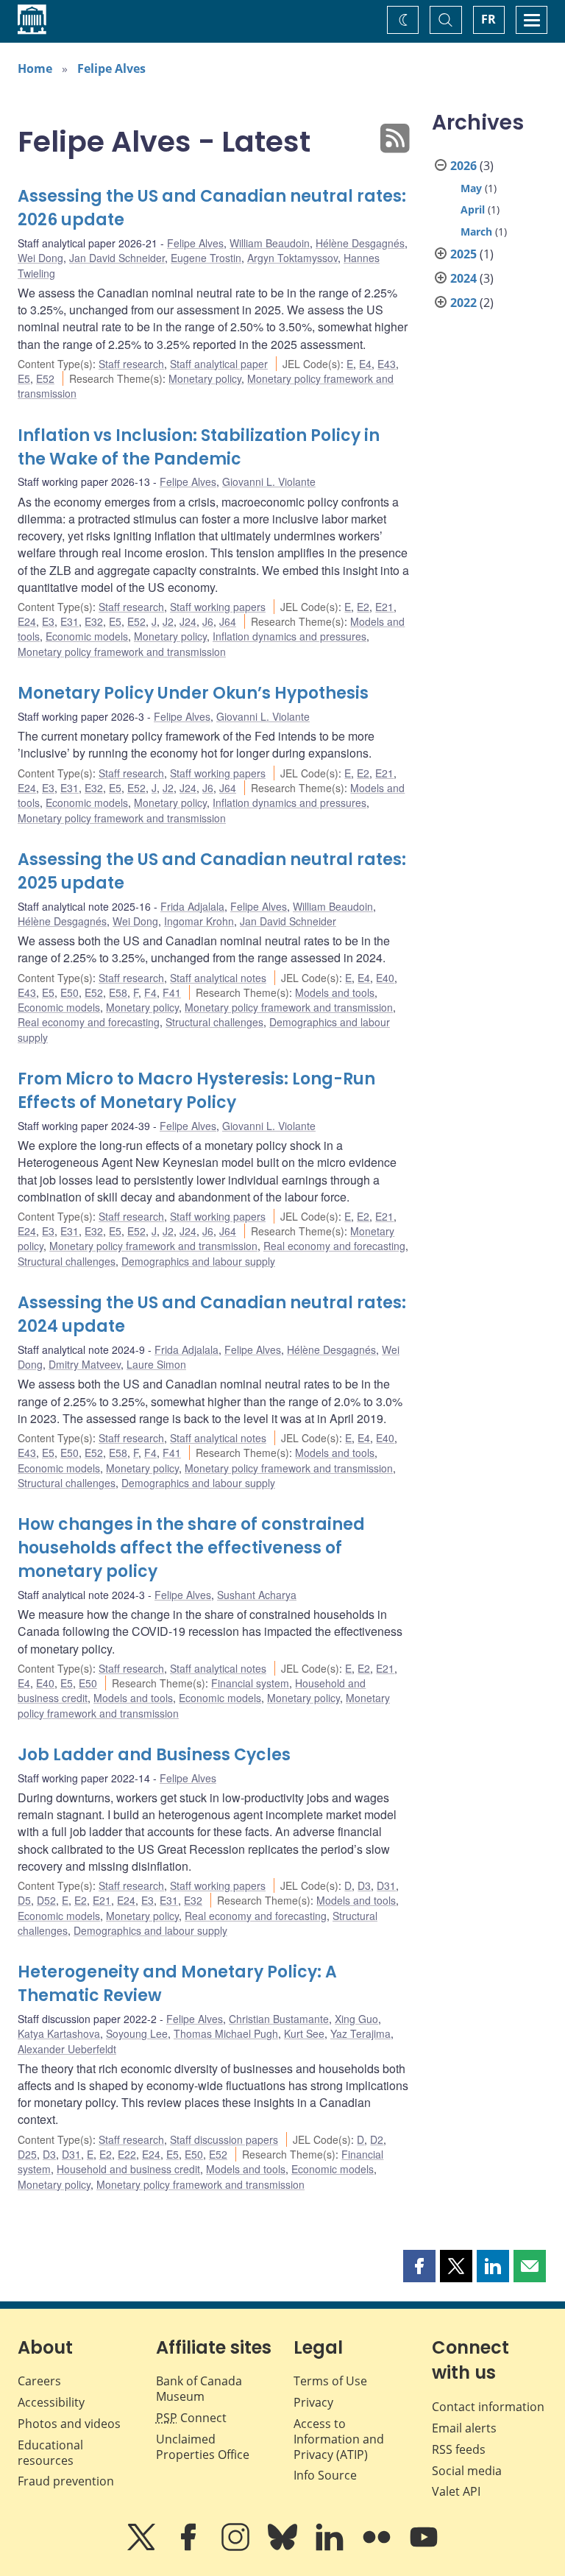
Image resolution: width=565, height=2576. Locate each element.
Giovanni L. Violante (269, 481)
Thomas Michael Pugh (226, 2033)
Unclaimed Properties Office (203, 2447)
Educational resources (50, 2453)
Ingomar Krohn (199, 921)
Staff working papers (218, 607)
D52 (46, 1900)
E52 (45, 378)
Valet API (456, 2491)
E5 (24, 378)
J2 (168, 621)
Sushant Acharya (257, 1595)
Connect (191, 2418)
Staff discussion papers (224, 2139)
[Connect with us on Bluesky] (284, 2547)
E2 (363, 607)
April (473, 209)
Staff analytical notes (218, 978)
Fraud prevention (66, 2481)
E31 (70, 621)
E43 (387, 364)
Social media (467, 2471)
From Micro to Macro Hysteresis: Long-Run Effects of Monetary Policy (196, 1091)
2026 (463, 166)
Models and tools (335, 992)
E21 (384, 607)
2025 (463, 254)
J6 (208, 621)
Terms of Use (330, 2381)
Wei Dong (40, 258)
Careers (39, 2381)
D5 (24, 1900)
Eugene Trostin (206, 258)
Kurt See (304, 2033)
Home (35, 68)
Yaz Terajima (360, 2033)
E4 (365, 364)
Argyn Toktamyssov (292, 258)
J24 (188, 621)
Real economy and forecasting (89, 1022)
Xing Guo (356, 2019)
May (471, 188)
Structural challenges (214, 1022)
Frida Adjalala (192, 906)
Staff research (131, 364)
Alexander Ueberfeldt (67, 2049)
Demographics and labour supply (198, 1261)
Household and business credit (128, 2169)
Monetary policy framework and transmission (122, 652)
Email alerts (464, 2428)
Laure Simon (156, 1364)
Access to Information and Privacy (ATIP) (339, 2439)
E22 (127, 2154)
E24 (27, 621)
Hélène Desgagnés (360, 243)
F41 (172, 992)
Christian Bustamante (279, 2019)
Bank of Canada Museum (199, 2389)
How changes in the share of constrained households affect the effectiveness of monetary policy (191, 1548)
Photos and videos (69, 2424)
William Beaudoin (270, 243)
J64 (228, 621)
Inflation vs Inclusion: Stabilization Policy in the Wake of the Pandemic (199, 447)
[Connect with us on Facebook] (190, 2547)
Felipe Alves (111, 68)
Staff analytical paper (219, 364)
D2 (377, 2139)
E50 (70, 992)
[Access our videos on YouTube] (424, 2547)
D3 (364, 1885)
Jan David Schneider (117, 258)
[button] (419, 2266)
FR (488, 19)
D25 (27, 2154)
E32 (94, 621)
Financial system (250, 1683)
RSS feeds (459, 2449)
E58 (118, 992)
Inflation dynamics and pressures (289, 636)
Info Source (325, 2475)
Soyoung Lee (137, 2033)
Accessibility (51, 2402)
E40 (385, 978)
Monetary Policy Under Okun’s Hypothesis (193, 693)
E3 (48, 621)
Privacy (313, 2402)
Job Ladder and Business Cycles (154, 1755)
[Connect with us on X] (143, 2547)
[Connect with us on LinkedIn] (331, 2547)
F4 (150, 992)
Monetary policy (205, 378)
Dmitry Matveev (85, 1364)
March (476, 232)
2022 (463, 303)
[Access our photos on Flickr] (378, 2547)
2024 (463, 278)
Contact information (488, 2407)
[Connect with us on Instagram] (237, 2547)
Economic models (87, 636)
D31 (386, 1885)
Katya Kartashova (59, 2033)
